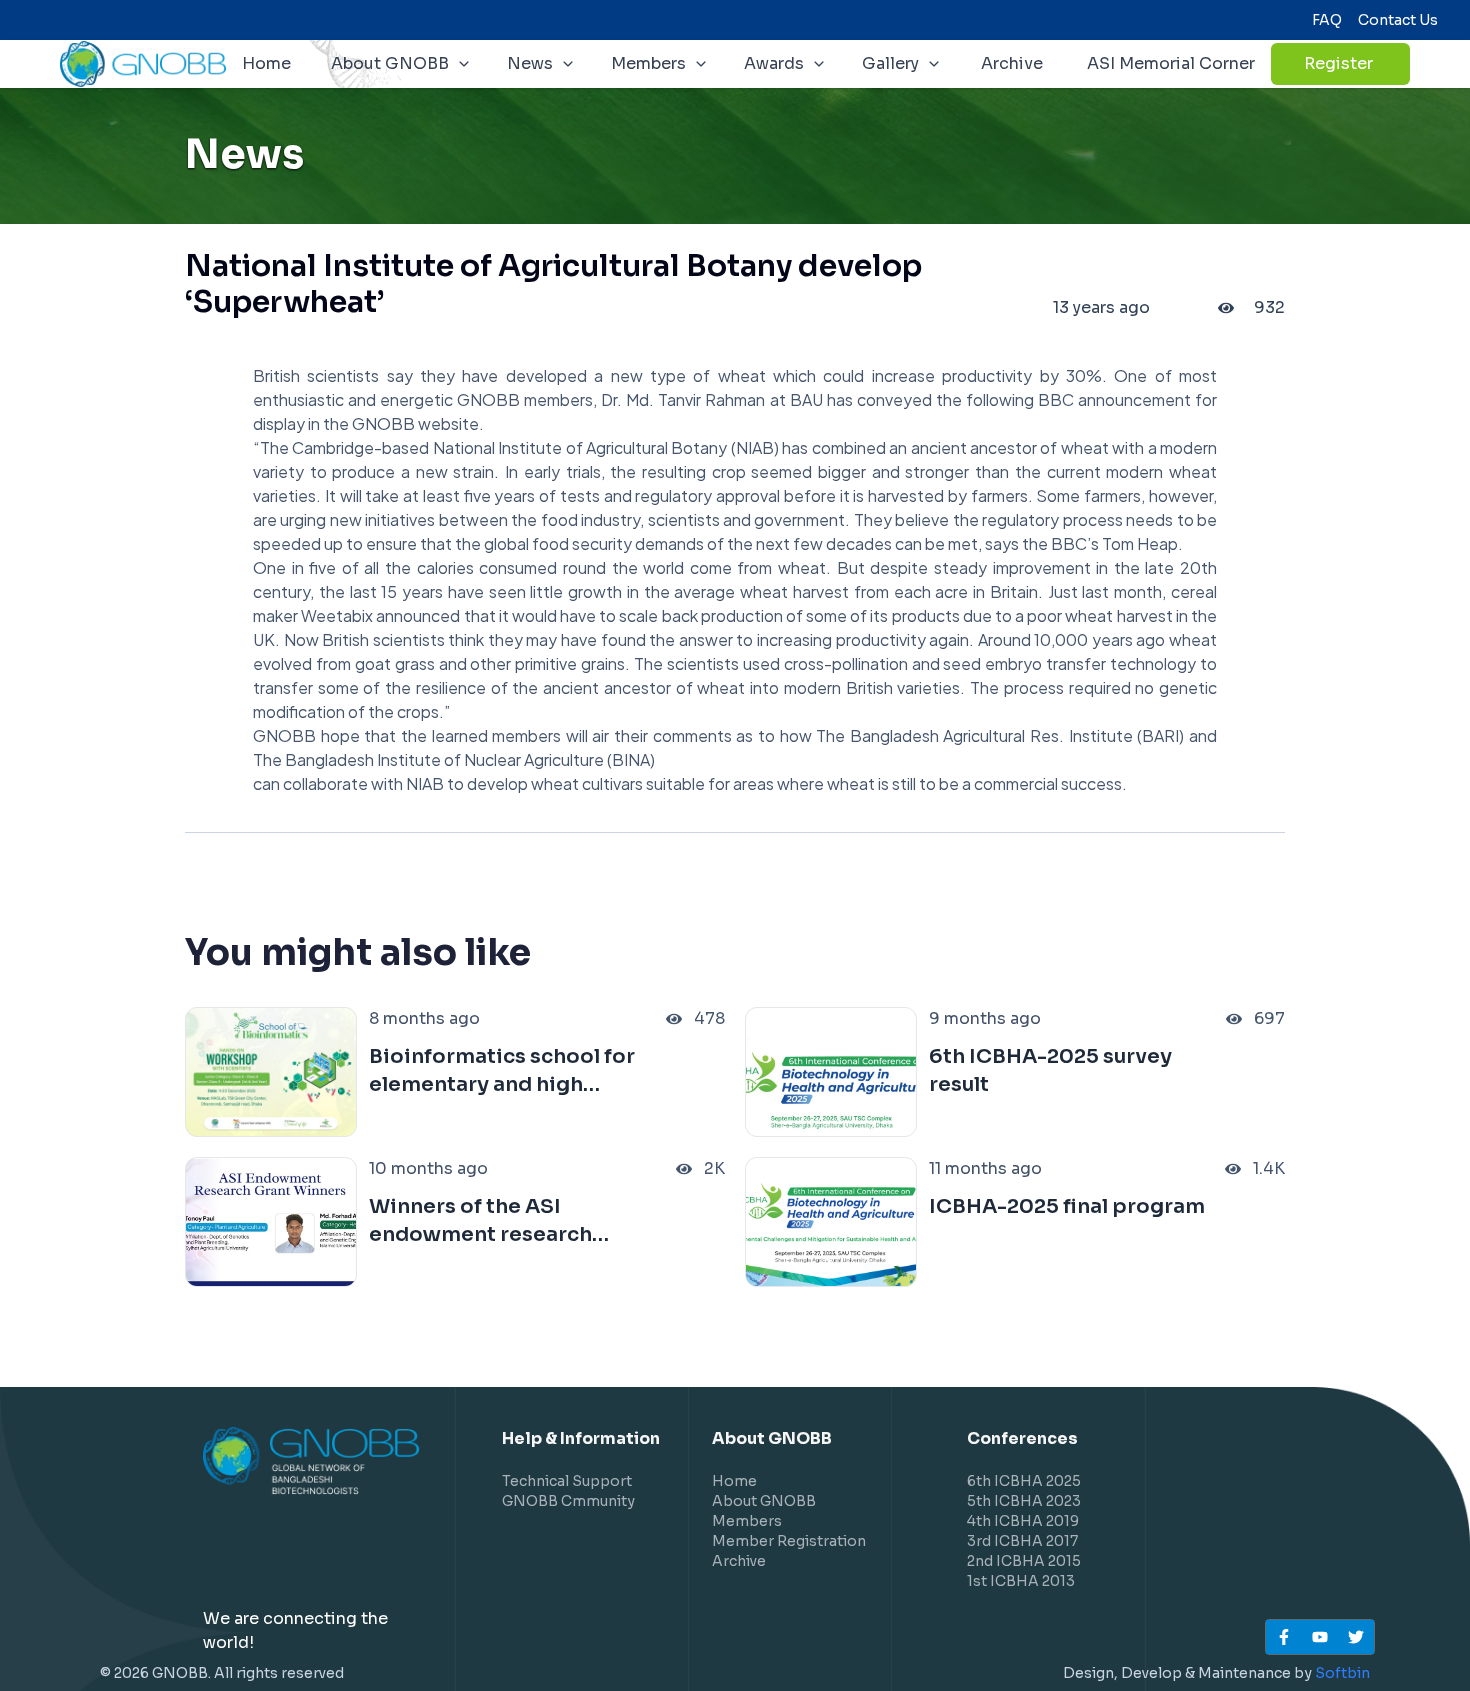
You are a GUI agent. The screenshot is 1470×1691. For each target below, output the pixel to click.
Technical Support (567, 1481)
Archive (1012, 63)
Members (747, 1521)
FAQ (1327, 20)
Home (266, 63)
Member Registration (789, 1541)
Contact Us (1398, 20)
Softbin (1342, 1673)
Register (1356, 69)
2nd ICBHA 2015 (1024, 1561)
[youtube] (1320, 1637)
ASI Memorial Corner (1171, 63)
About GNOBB (764, 1501)
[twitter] (1356, 1637)
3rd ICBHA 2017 (1022, 1541)
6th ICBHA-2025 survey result (1050, 1070)
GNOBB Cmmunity (568, 1501)
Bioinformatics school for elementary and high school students (502, 1071)
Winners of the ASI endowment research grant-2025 (480, 1221)
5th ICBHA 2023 (1024, 1501)
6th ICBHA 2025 (1024, 1481)
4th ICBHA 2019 (1023, 1521)
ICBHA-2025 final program (1067, 1206)
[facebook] (1284, 1637)
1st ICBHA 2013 (1021, 1581)
